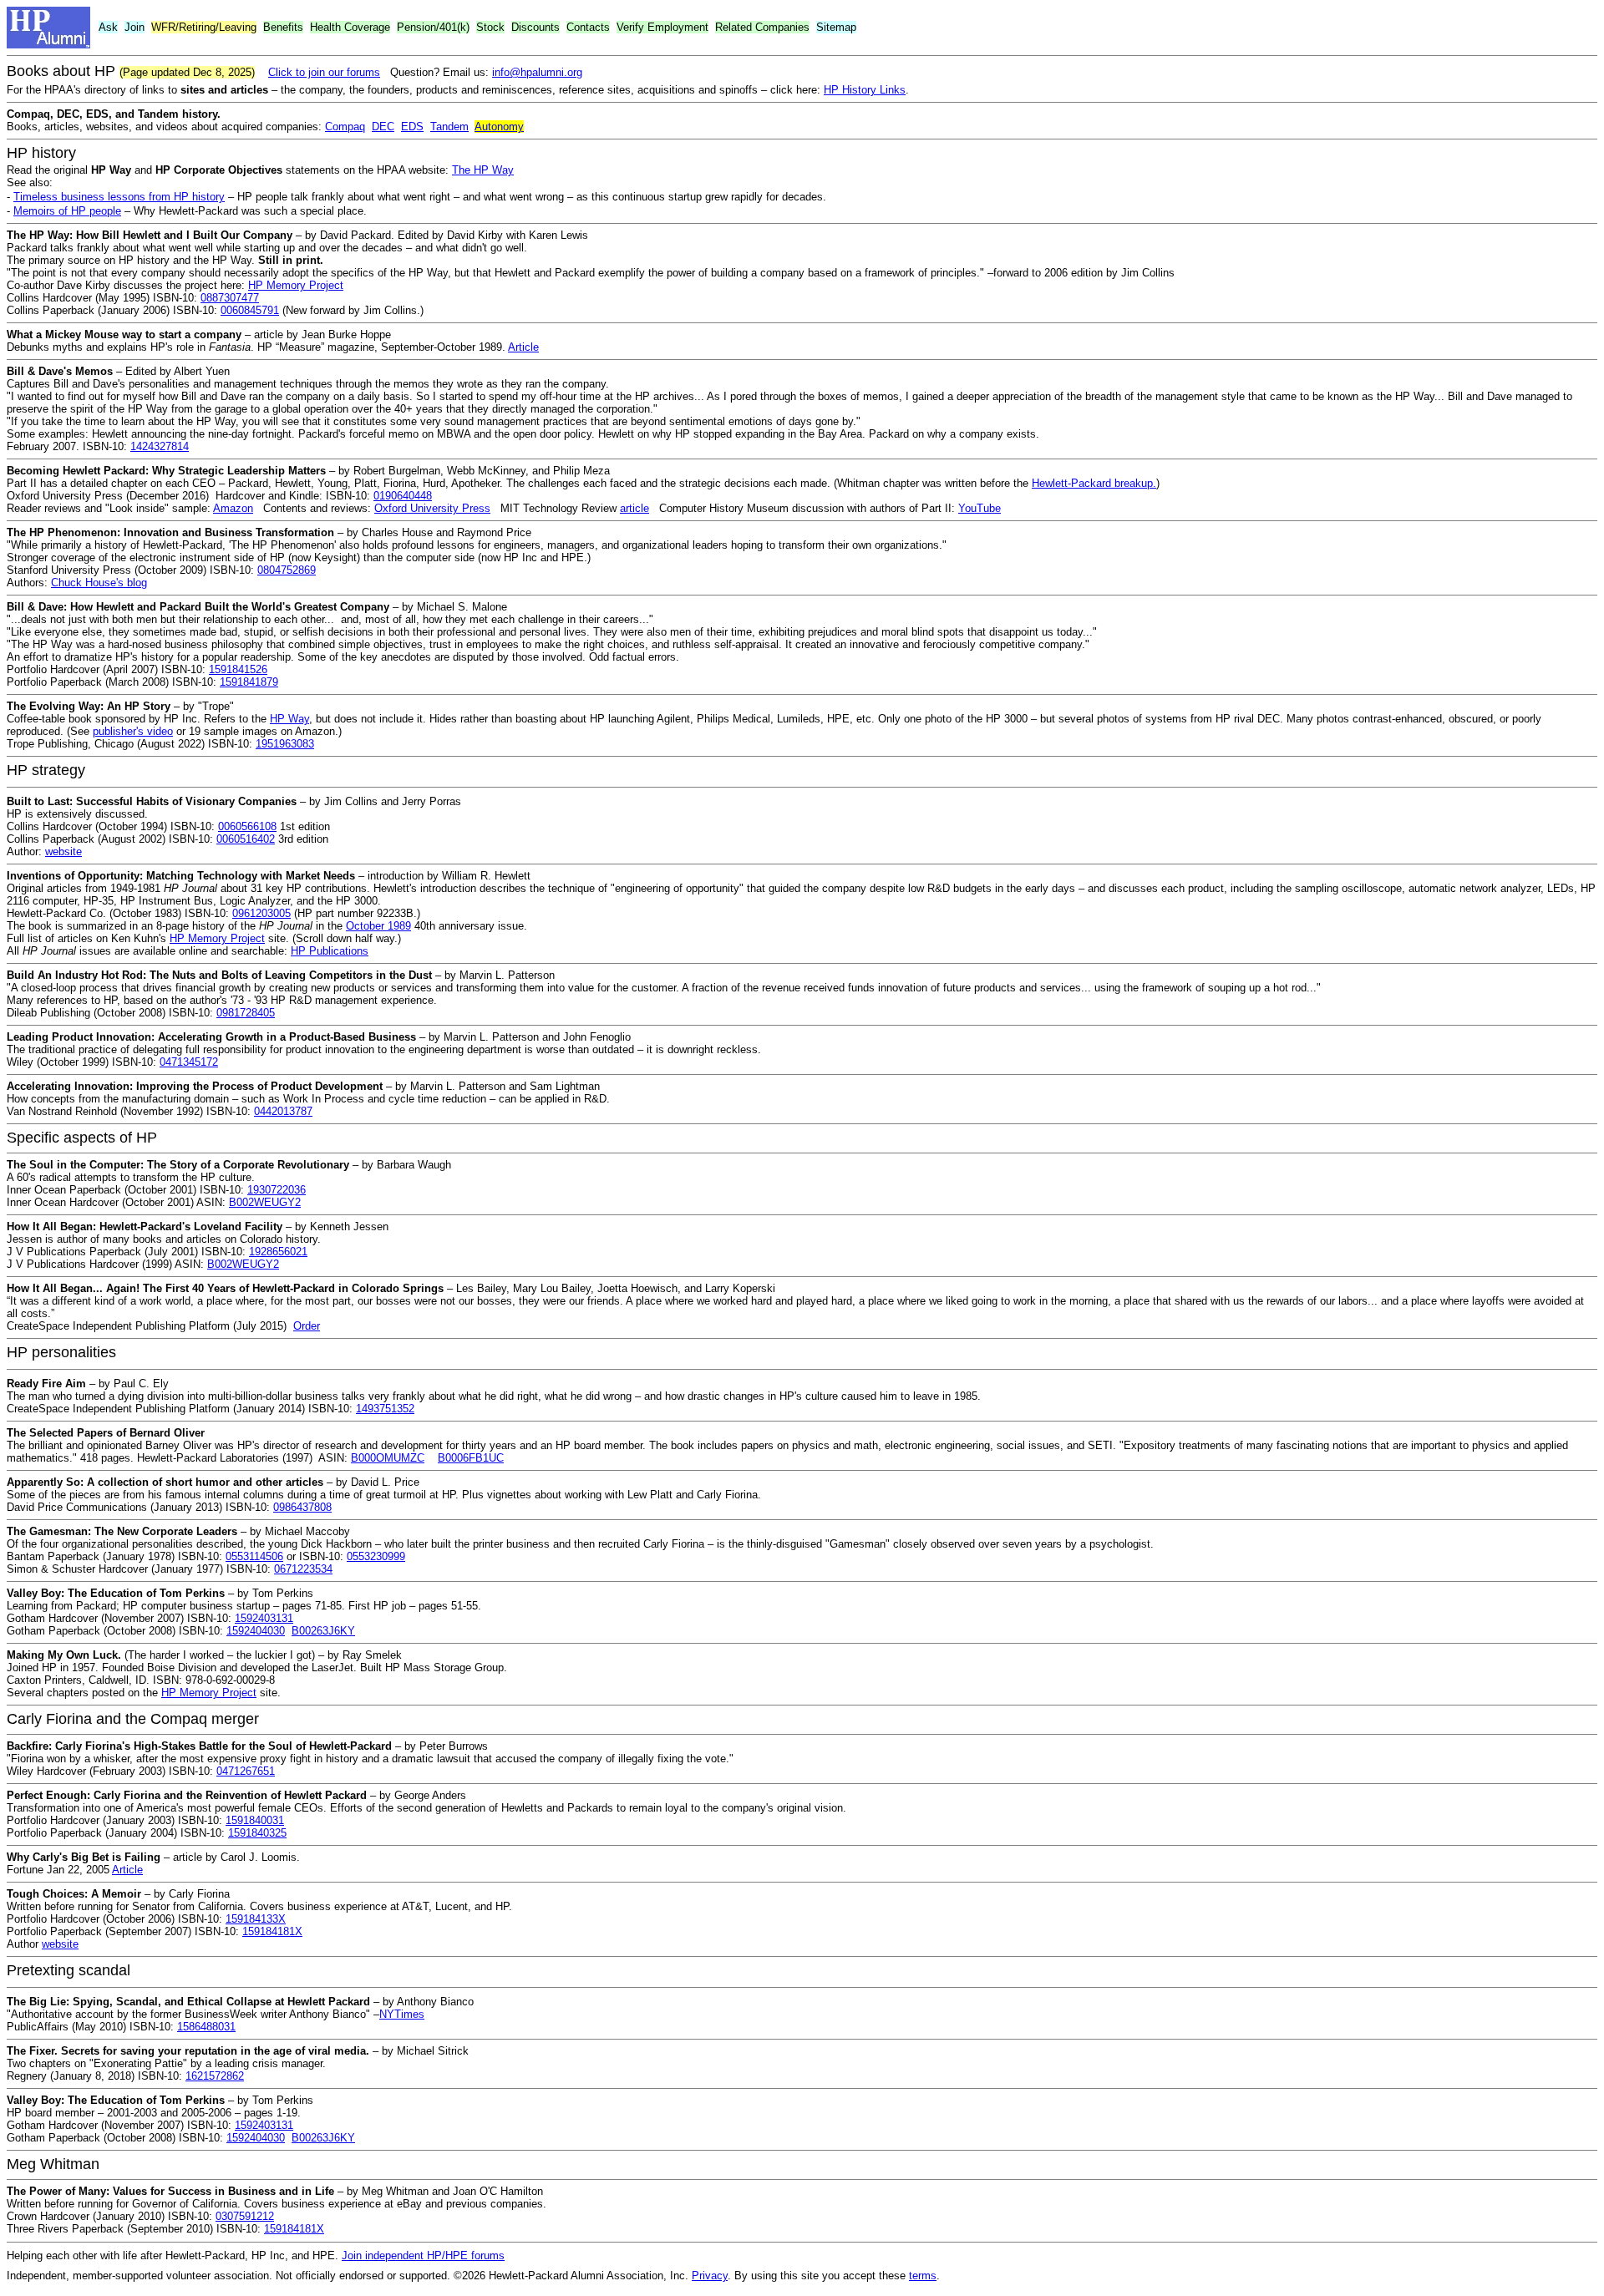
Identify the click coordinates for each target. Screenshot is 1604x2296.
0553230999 (376, 1556)
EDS (412, 127)
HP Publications (330, 951)
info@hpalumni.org (537, 72)
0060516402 (246, 839)
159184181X (272, 1931)
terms (923, 2276)
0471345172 (189, 1062)
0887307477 (230, 298)
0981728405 (246, 1013)
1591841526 (238, 669)
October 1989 (378, 926)
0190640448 (403, 496)
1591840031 (255, 1820)
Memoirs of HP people (67, 211)
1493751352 (385, 1409)
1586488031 (206, 2027)
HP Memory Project (296, 285)
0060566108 (247, 826)
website (63, 851)
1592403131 (264, 1618)
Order (307, 1326)
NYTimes (402, 2014)
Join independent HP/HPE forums (423, 2255)
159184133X (256, 1919)
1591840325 (257, 1833)
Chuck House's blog (99, 583)
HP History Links (865, 90)
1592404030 (256, 1631)
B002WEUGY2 (265, 1202)
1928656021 (278, 1252)
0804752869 (287, 570)
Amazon (233, 508)
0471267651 (246, 1771)
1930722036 (277, 1190)
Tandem (449, 127)
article (634, 508)
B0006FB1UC (471, 1458)
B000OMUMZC (388, 1458)
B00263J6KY (323, 1631)
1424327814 (160, 446)
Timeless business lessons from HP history (119, 197)
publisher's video (133, 731)
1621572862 (215, 2076)
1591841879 (249, 682)
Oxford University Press (432, 508)
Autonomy (499, 127)
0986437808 (302, 1507)
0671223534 (303, 1569)
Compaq (345, 127)
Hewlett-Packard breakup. (1094, 483)
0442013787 (283, 1111)
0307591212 (245, 2216)
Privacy (710, 2276)
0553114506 (254, 1556)
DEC (383, 127)
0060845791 (250, 310)
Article (523, 347)
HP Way (289, 719)
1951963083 (285, 744)
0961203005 (261, 913)
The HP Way (483, 170)
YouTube (980, 508)
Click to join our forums (324, 72)
